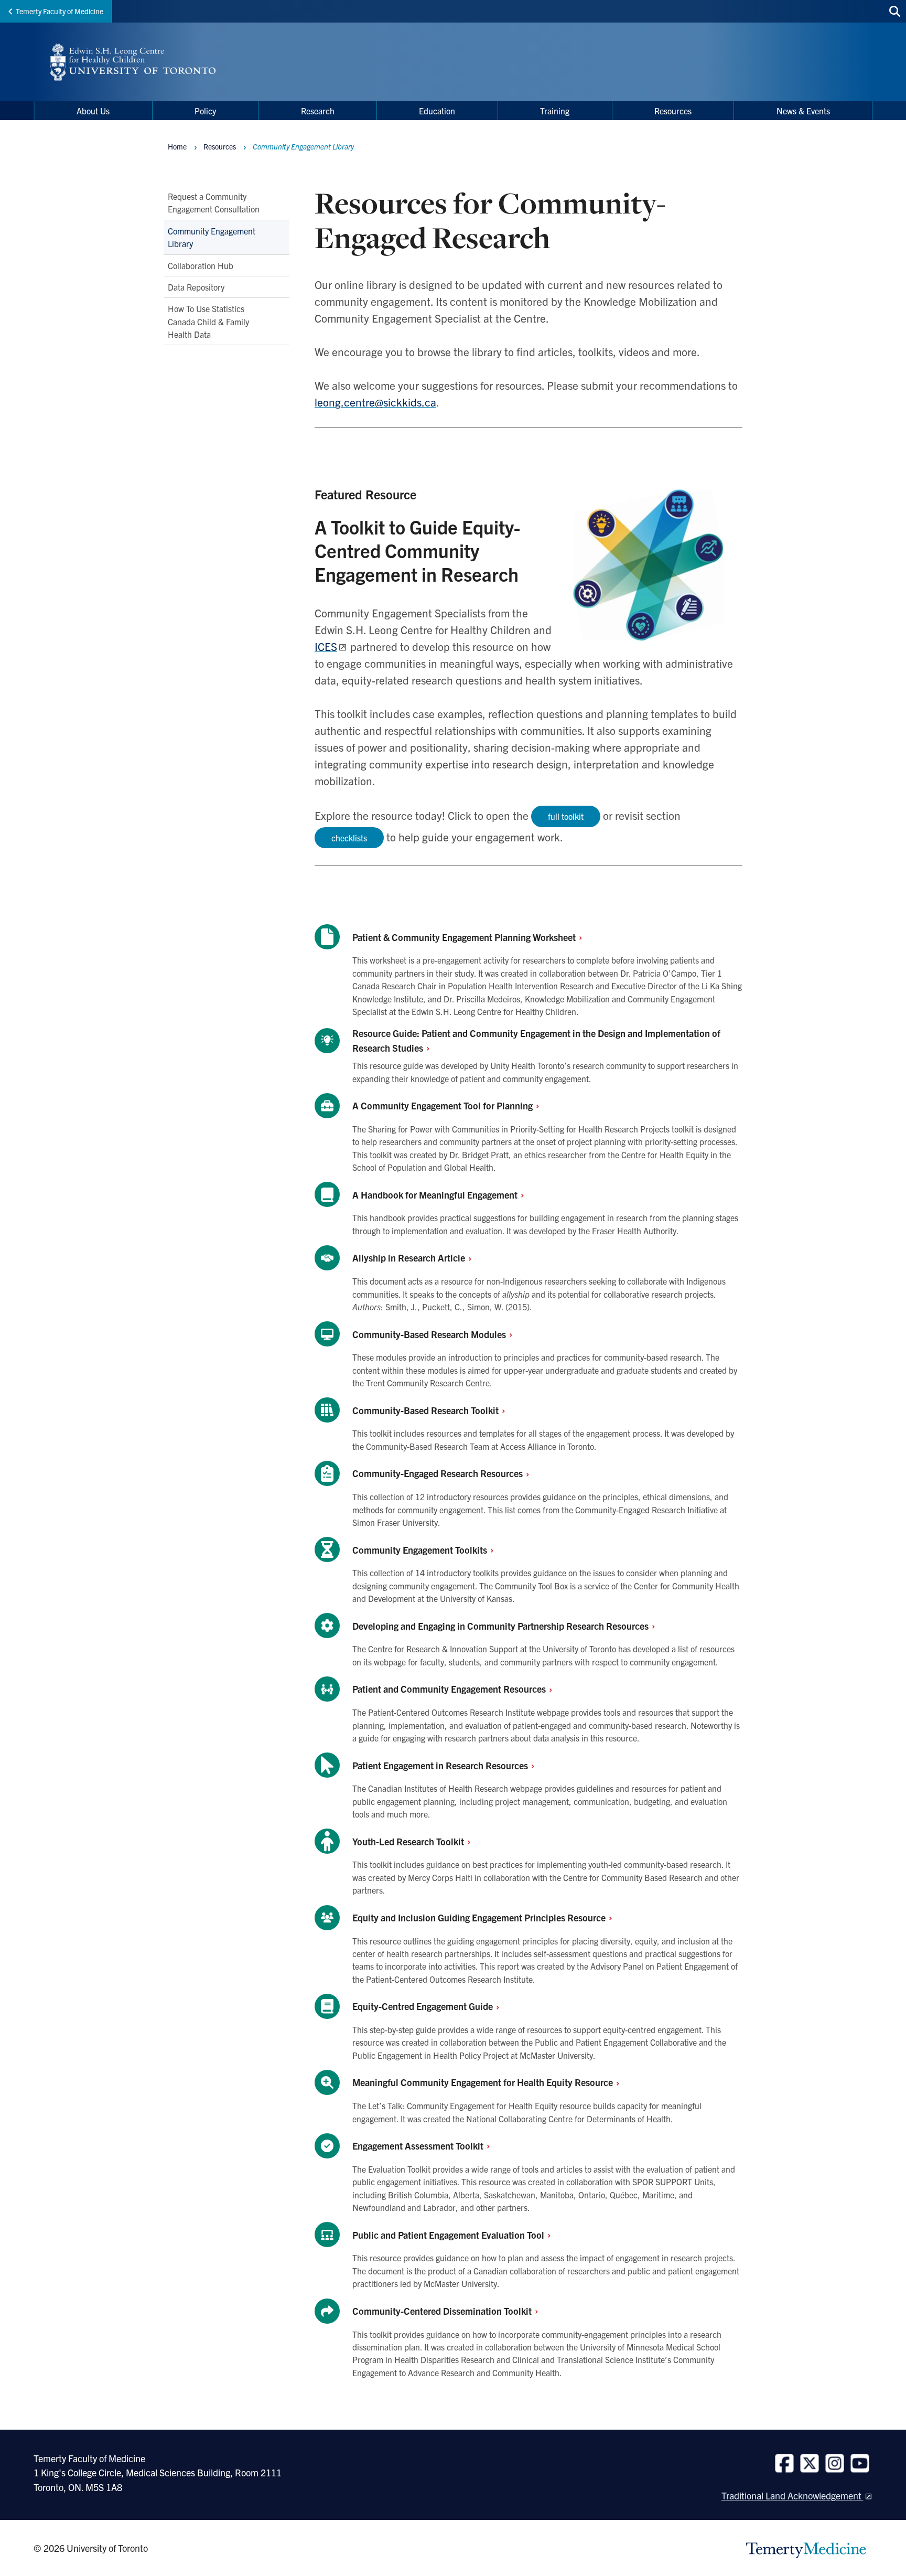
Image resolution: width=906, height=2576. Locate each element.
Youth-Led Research (409, 1841)
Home (177, 146)
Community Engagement (421, 1550)
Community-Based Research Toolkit (427, 1410)
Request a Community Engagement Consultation (214, 202)
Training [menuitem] (555, 111)
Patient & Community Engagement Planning (465, 937)
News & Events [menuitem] (803, 111)
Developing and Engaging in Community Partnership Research (501, 1626)
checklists (349, 838)
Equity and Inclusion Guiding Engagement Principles (480, 1917)
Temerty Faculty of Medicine (60, 11)
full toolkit (566, 816)
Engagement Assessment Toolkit (419, 2146)
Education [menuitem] (437, 111)
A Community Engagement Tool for (444, 1105)
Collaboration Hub (201, 265)
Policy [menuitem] (205, 111)
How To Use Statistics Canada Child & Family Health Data (208, 322)
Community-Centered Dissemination (443, 2311)
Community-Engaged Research (439, 1473)
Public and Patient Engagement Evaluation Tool (449, 2235)
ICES (326, 646)
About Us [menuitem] (93, 111)
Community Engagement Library (212, 237)
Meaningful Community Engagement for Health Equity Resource (484, 2082)
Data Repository (196, 287)
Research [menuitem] (318, 111)
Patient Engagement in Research (441, 1765)
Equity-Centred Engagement (424, 2006)
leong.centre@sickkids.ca (375, 402)
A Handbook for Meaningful (436, 1195)
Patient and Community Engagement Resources (450, 1689)
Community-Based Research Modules (430, 1334)
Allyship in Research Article (410, 1258)
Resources (220, 146)
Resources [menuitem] (673, 111)
